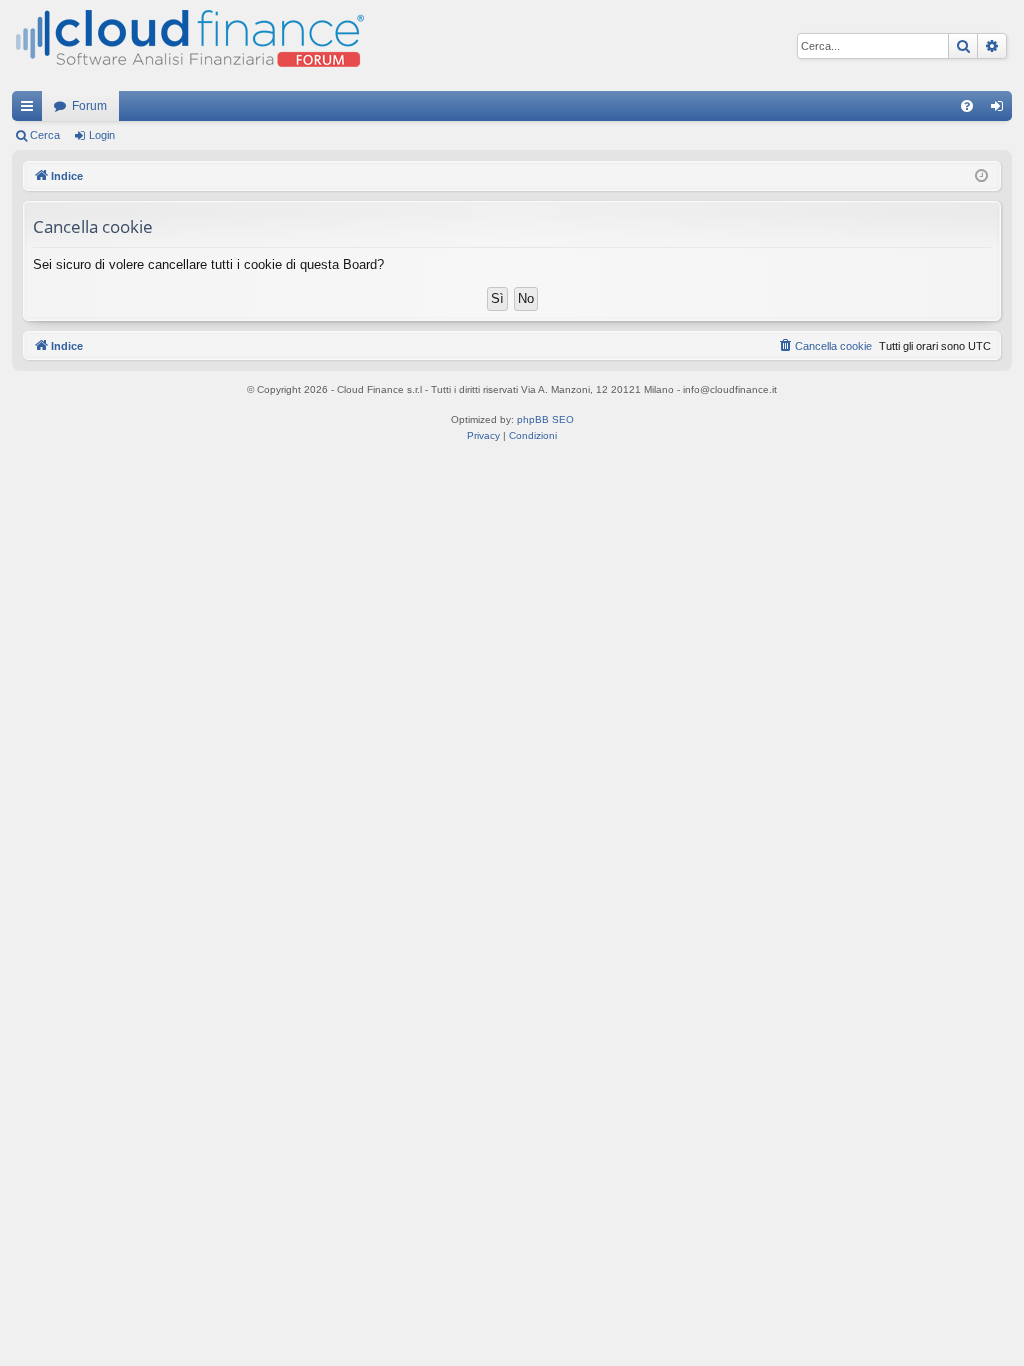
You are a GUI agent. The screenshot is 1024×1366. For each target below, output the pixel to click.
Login (102, 135)
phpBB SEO (545, 419)
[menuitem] (967, 106)
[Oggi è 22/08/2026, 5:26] (981, 176)
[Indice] (188, 45)
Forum (89, 106)
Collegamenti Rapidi (31, 110)
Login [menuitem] (1001, 110)
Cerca (45, 135)
